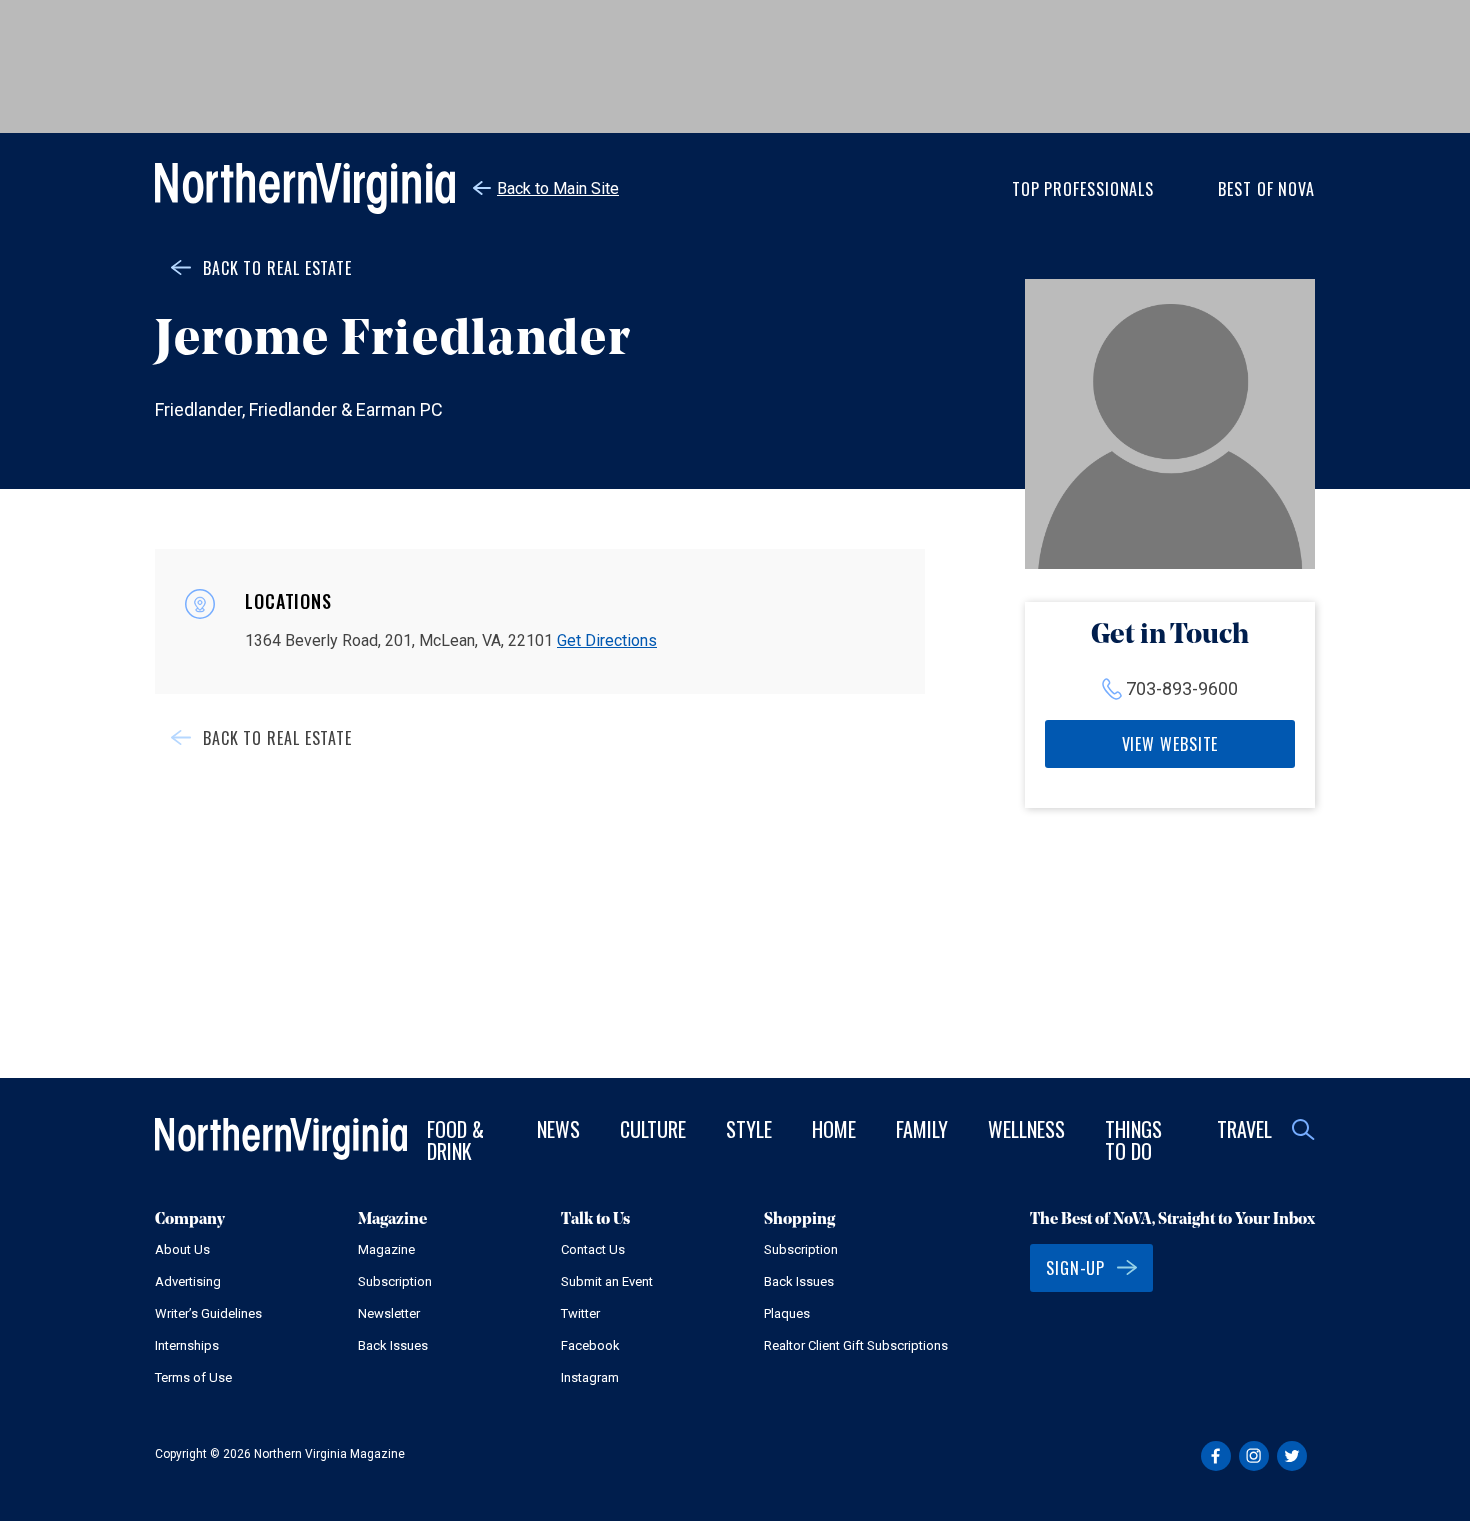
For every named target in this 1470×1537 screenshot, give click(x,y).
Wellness (1026, 1129)
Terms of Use (193, 1377)
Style (749, 1129)
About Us (182, 1249)
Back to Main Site (558, 188)
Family (922, 1129)
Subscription (395, 1281)
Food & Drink (455, 1140)
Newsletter (389, 1313)
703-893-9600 (1182, 688)
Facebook (590, 1345)
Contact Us (593, 1249)
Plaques (787, 1313)
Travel (1244, 1129)
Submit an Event (607, 1281)
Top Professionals (1083, 189)
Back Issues (393, 1345)
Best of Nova (1266, 189)
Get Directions (607, 640)
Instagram (590, 1377)
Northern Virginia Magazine (305, 188)
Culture (653, 1129)
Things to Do (1133, 1140)
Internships (187, 1345)
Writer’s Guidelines (208, 1313)
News (558, 1129)
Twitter (580, 1313)
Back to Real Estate (277, 268)
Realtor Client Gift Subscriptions (856, 1345)
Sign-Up (1075, 1268)
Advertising (188, 1281)
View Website (1170, 744)
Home (834, 1129)
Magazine (386, 1249)
